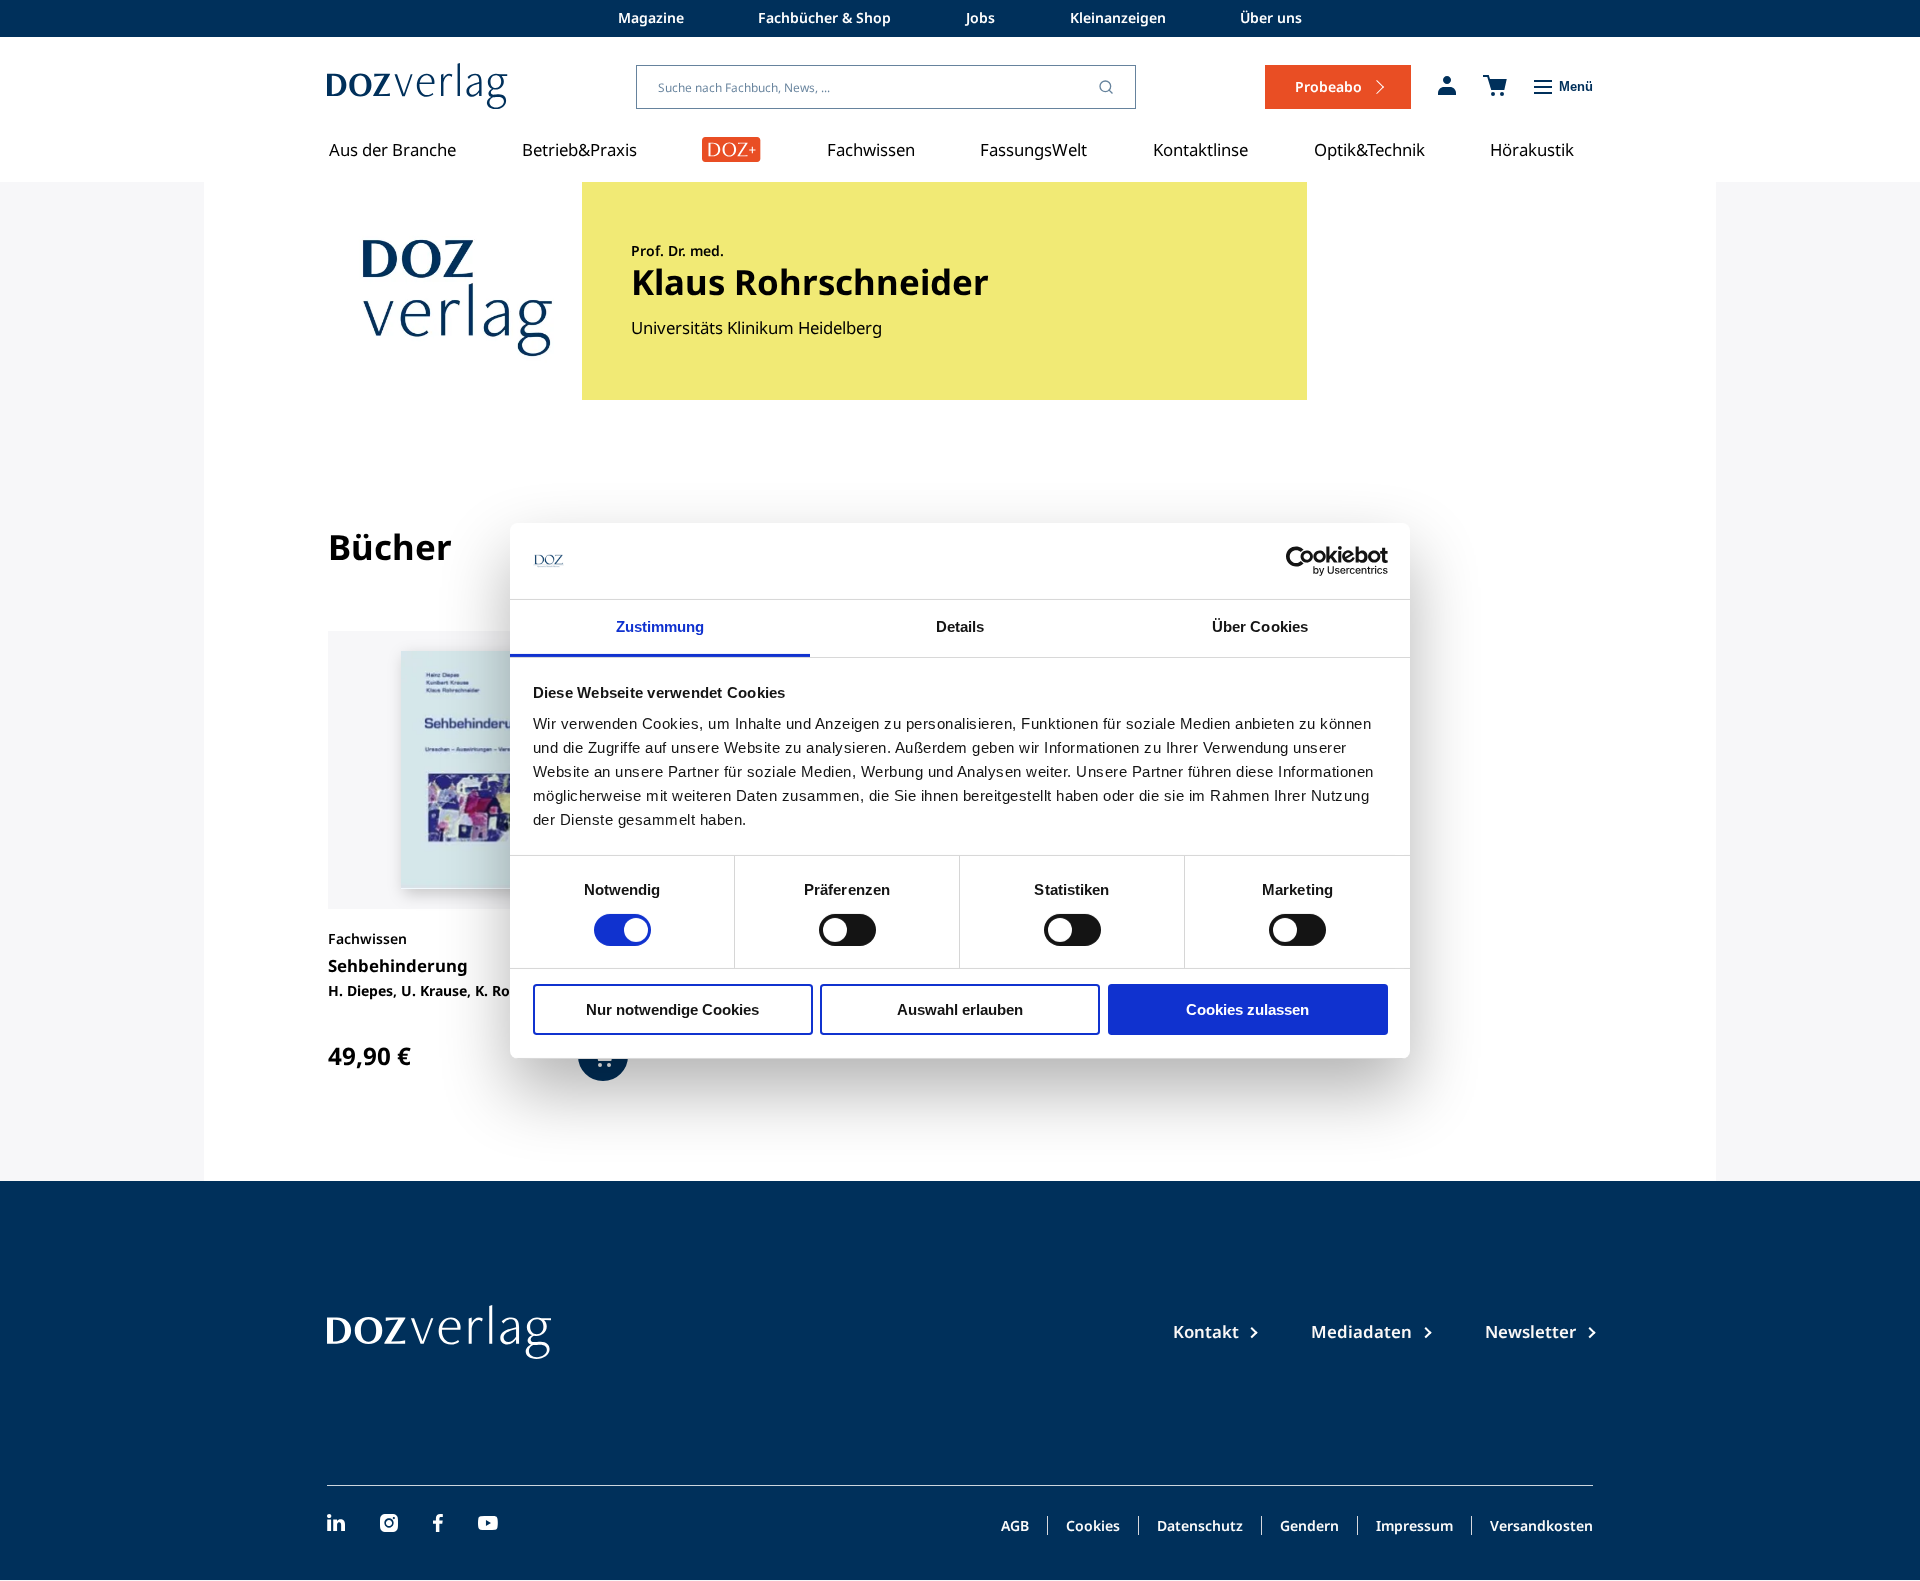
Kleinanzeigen (1118, 17)
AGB (1015, 1527)
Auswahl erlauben (960, 1009)
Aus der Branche (392, 149)
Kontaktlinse (1200, 149)
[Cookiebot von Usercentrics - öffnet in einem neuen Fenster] (1300, 561)
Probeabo (1328, 86)
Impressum (1414, 1527)
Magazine (651, 17)
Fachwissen (871, 149)
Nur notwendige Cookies (672, 1009)
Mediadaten (1361, 1331)
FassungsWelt (1033, 149)
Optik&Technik (1369, 149)
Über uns (1271, 17)
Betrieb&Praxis (579, 149)
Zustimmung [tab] (660, 626)
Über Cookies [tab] (1260, 626)
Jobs (980, 17)
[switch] (847, 930)
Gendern (1309, 1527)
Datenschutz (1200, 1527)
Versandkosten (1541, 1527)
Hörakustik (1532, 149)
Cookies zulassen (1247, 1009)
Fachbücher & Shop (824, 17)
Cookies (1093, 1527)
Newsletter (1530, 1331)
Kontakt (1206, 1331)
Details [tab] (960, 626)
